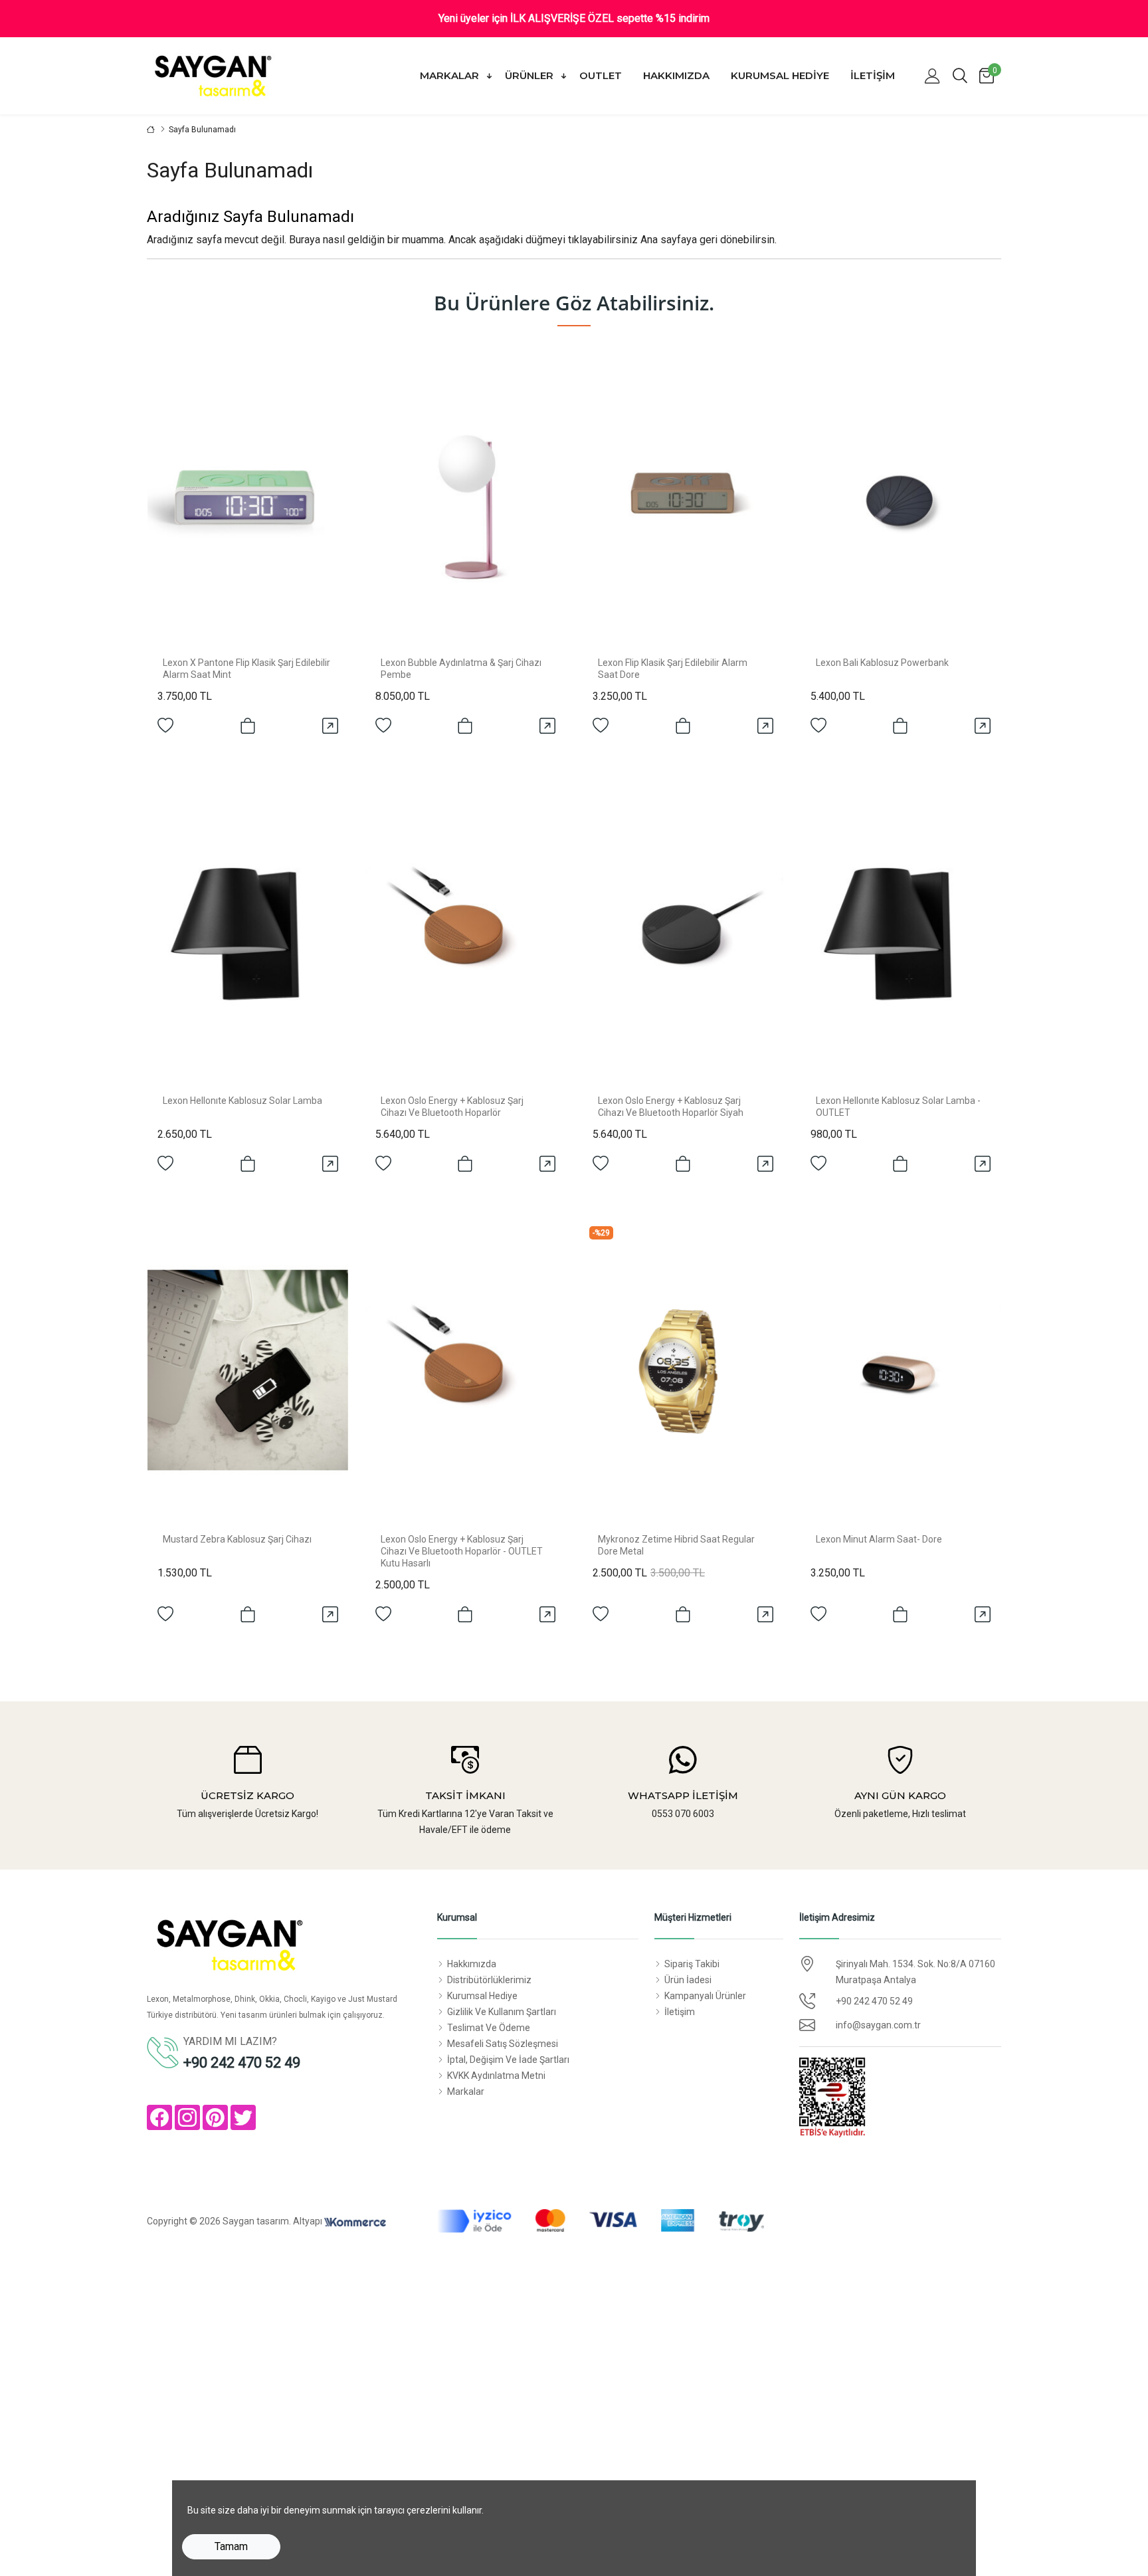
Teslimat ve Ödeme (489, 2028)
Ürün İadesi (688, 1980)
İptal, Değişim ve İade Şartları (508, 2060)
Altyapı (309, 2221)
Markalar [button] (451, 75)
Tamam (231, 2546)
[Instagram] (187, 2117)
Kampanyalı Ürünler (705, 1996)
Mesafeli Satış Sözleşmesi (503, 2044)
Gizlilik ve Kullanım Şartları (502, 2012)
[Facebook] (159, 2117)
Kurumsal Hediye (780, 75)
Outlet (601, 75)
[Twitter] (243, 2117)
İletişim (873, 75)
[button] (932, 76)
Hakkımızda (676, 75)
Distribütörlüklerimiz (489, 1980)
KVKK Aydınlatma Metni (496, 2076)
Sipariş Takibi (692, 1964)
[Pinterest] (215, 2117)
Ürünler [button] (530, 75)
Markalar (466, 2092)
